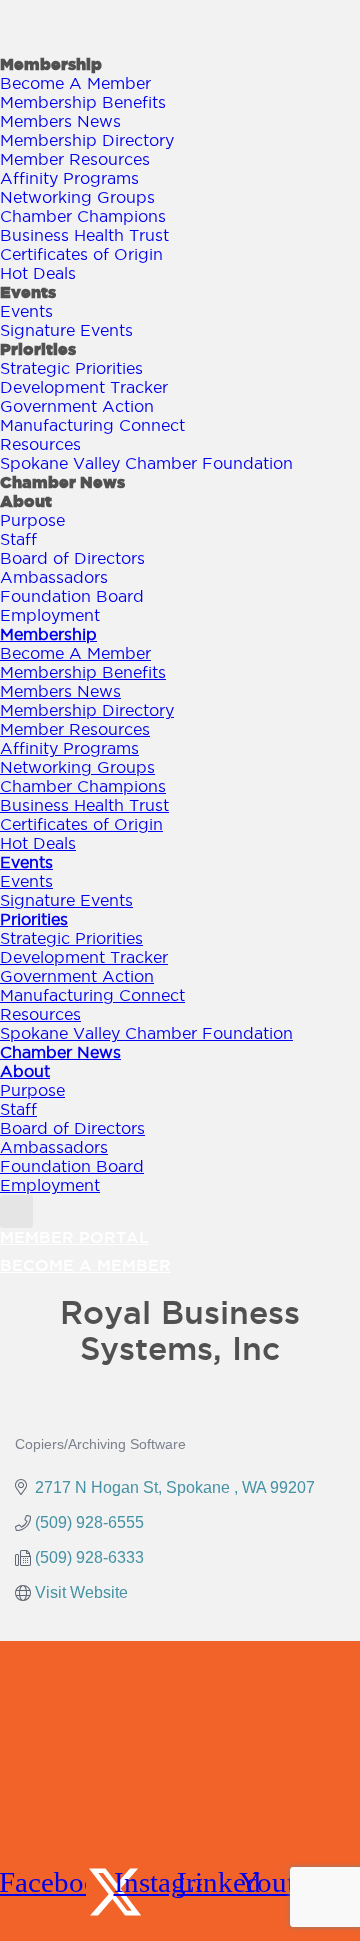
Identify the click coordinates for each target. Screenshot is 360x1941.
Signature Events (66, 330)
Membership (51, 64)
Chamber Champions (83, 216)
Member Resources (75, 159)
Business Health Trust (84, 235)
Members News (60, 121)
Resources (40, 444)
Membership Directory (87, 140)
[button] (16, 1211)
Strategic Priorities (71, 368)
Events (28, 292)
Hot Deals (38, 273)
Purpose (32, 520)
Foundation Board (72, 596)
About (26, 501)
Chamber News (62, 482)
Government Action (77, 406)
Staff (18, 539)
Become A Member (75, 83)
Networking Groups (77, 197)
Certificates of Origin (81, 254)
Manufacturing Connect (92, 425)
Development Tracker (84, 387)
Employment (50, 615)
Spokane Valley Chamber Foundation (146, 463)
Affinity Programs (69, 178)
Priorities (38, 349)
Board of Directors (72, 558)
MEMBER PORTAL (74, 1237)
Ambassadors (54, 577)
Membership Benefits (83, 102)
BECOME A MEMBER (85, 1265)
